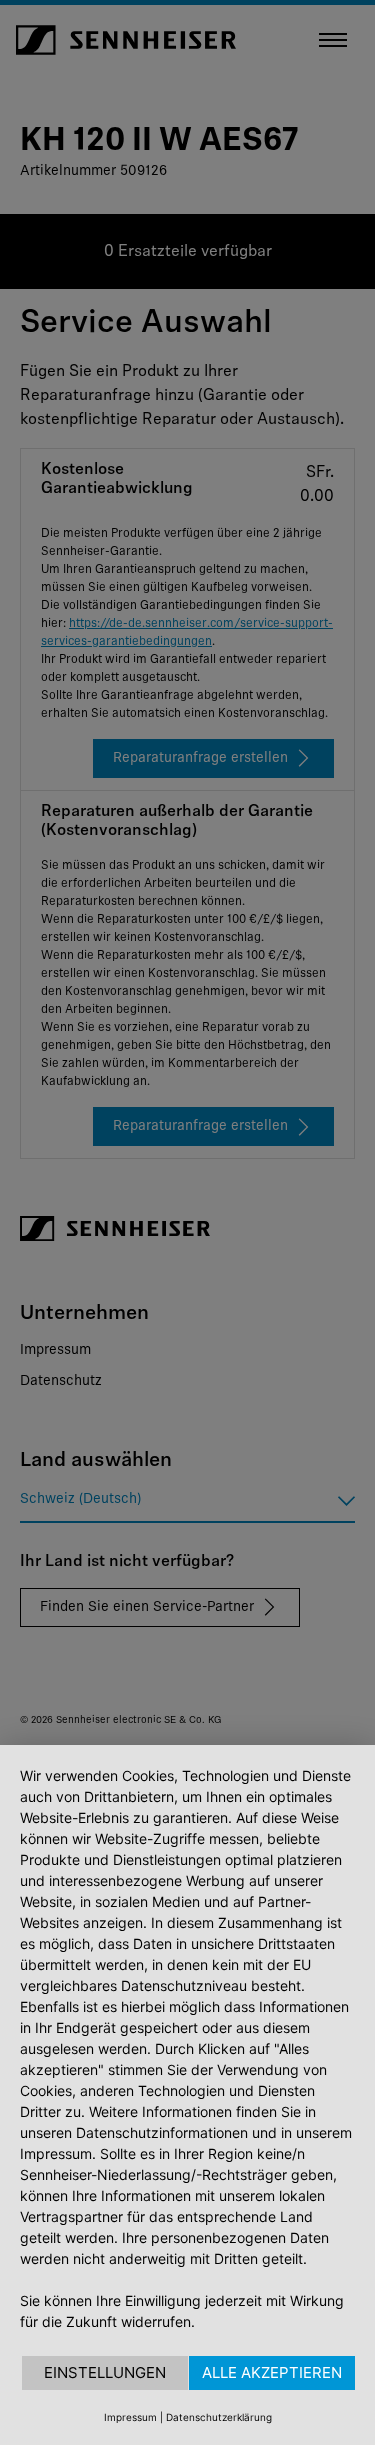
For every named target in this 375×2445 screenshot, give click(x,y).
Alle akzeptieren (272, 2372)
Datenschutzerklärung (219, 2417)
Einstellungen (105, 2372)
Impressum (130, 2417)
